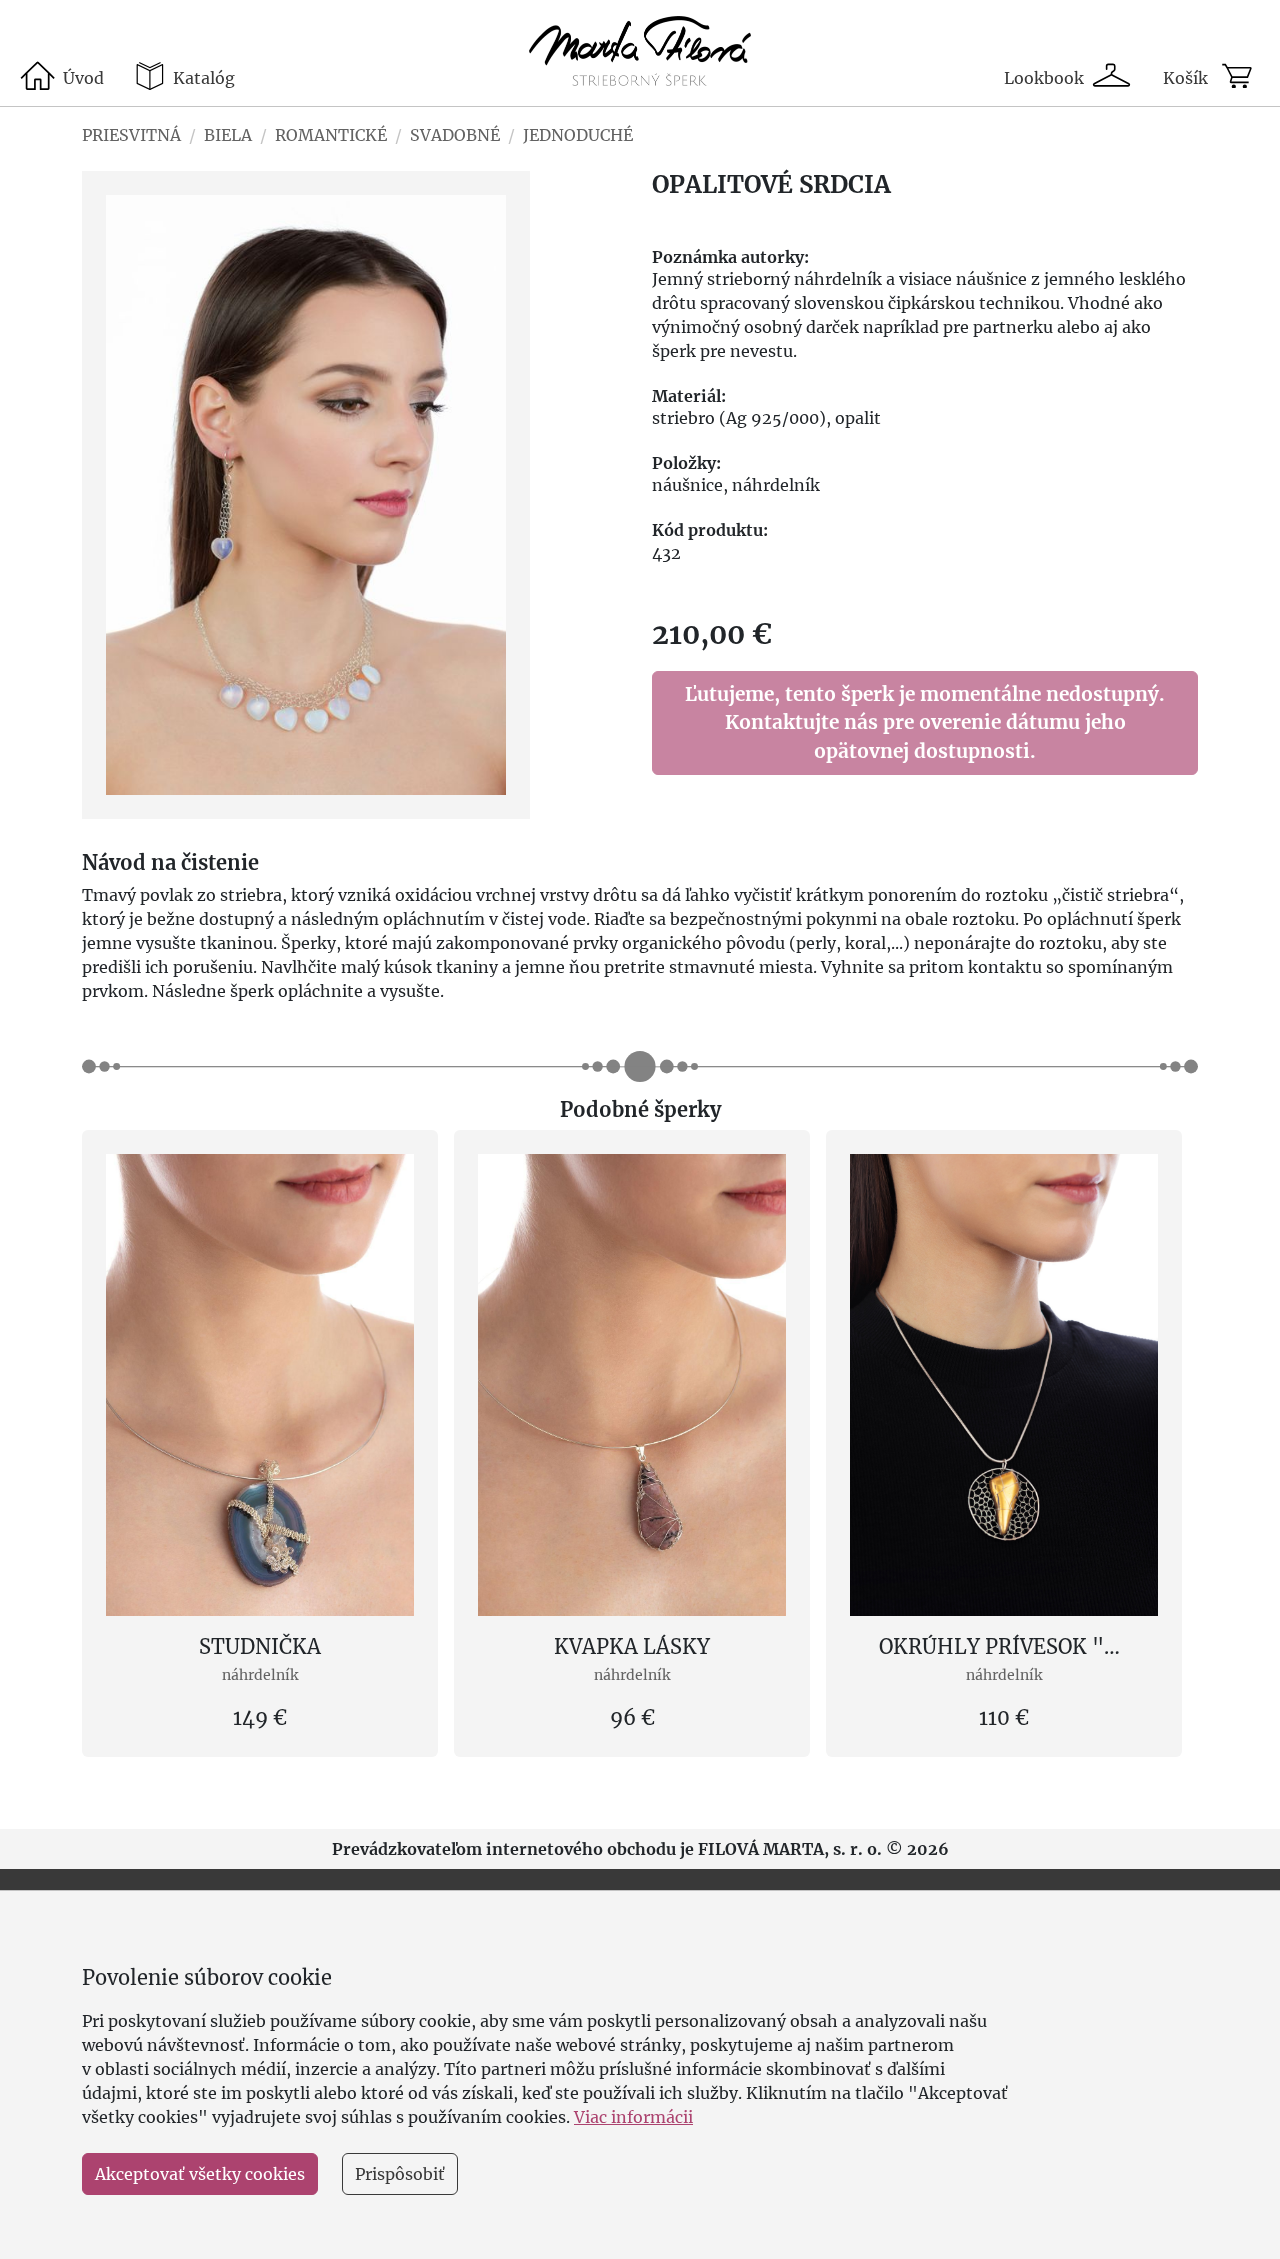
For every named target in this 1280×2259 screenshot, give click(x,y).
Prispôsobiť (400, 2174)
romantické (331, 135)
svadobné (455, 135)
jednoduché (578, 135)
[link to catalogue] (640, 53)
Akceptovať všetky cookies (200, 2174)
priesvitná (131, 135)
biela (228, 135)
